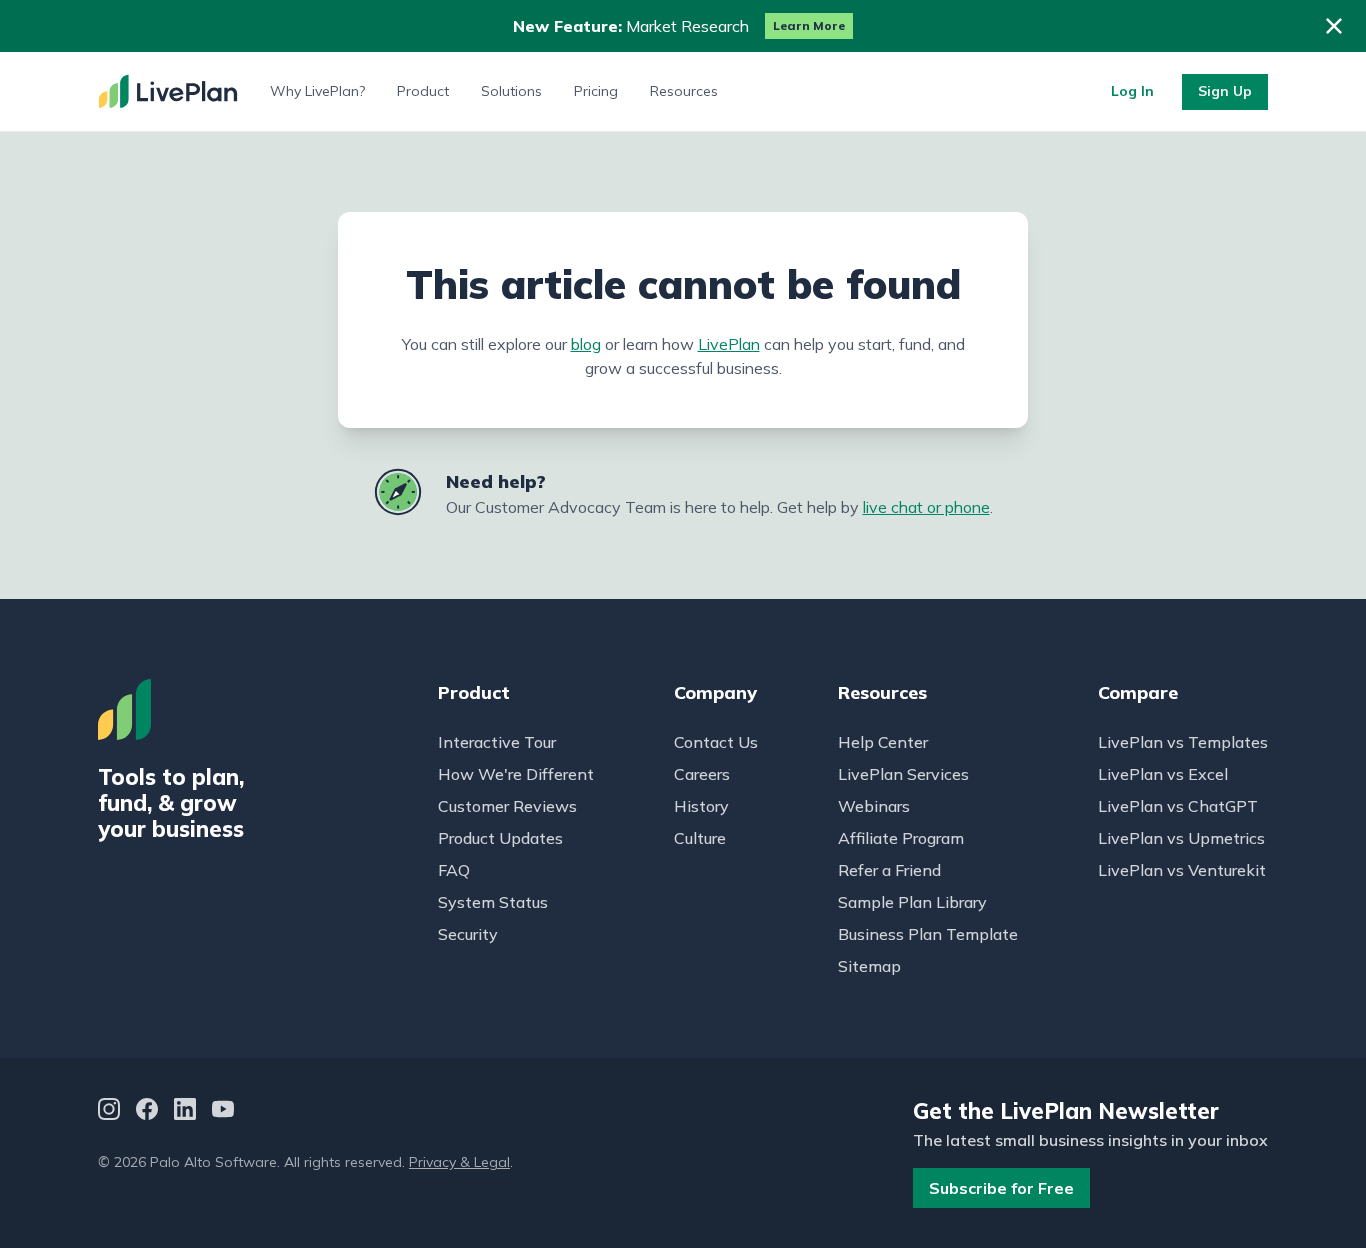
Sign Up (1225, 91)
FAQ (454, 870)
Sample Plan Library (912, 902)
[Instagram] (109, 1111)
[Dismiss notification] (1334, 26)
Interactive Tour (497, 742)
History (701, 806)
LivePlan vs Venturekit (1182, 870)
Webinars (874, 806)
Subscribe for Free (1001, 1188)
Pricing (596, 91)
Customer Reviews (507, 806)
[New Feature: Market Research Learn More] (683, 26)
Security (468, 934)
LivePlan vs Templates (1183, 742)
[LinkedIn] (185, 1111)
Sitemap (869, 966)
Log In (1132, 91)
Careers (702, 774)
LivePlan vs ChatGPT (1178, 806)
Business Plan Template (928, 934)
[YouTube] (223, 1111)
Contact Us (716, 742)
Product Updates (500, 838)
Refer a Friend (889, 870)
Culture (700, 838)
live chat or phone (926, 507)
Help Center (883, 742)
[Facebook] (147, 1111)
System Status (493, 902)
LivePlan (729, 344)
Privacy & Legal (459, 1162)
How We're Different (516, 774)
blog (586, 344)
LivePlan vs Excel (1163, 774)
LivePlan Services (903, 774)
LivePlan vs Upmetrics (1181, 838)
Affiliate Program (901, 838)
